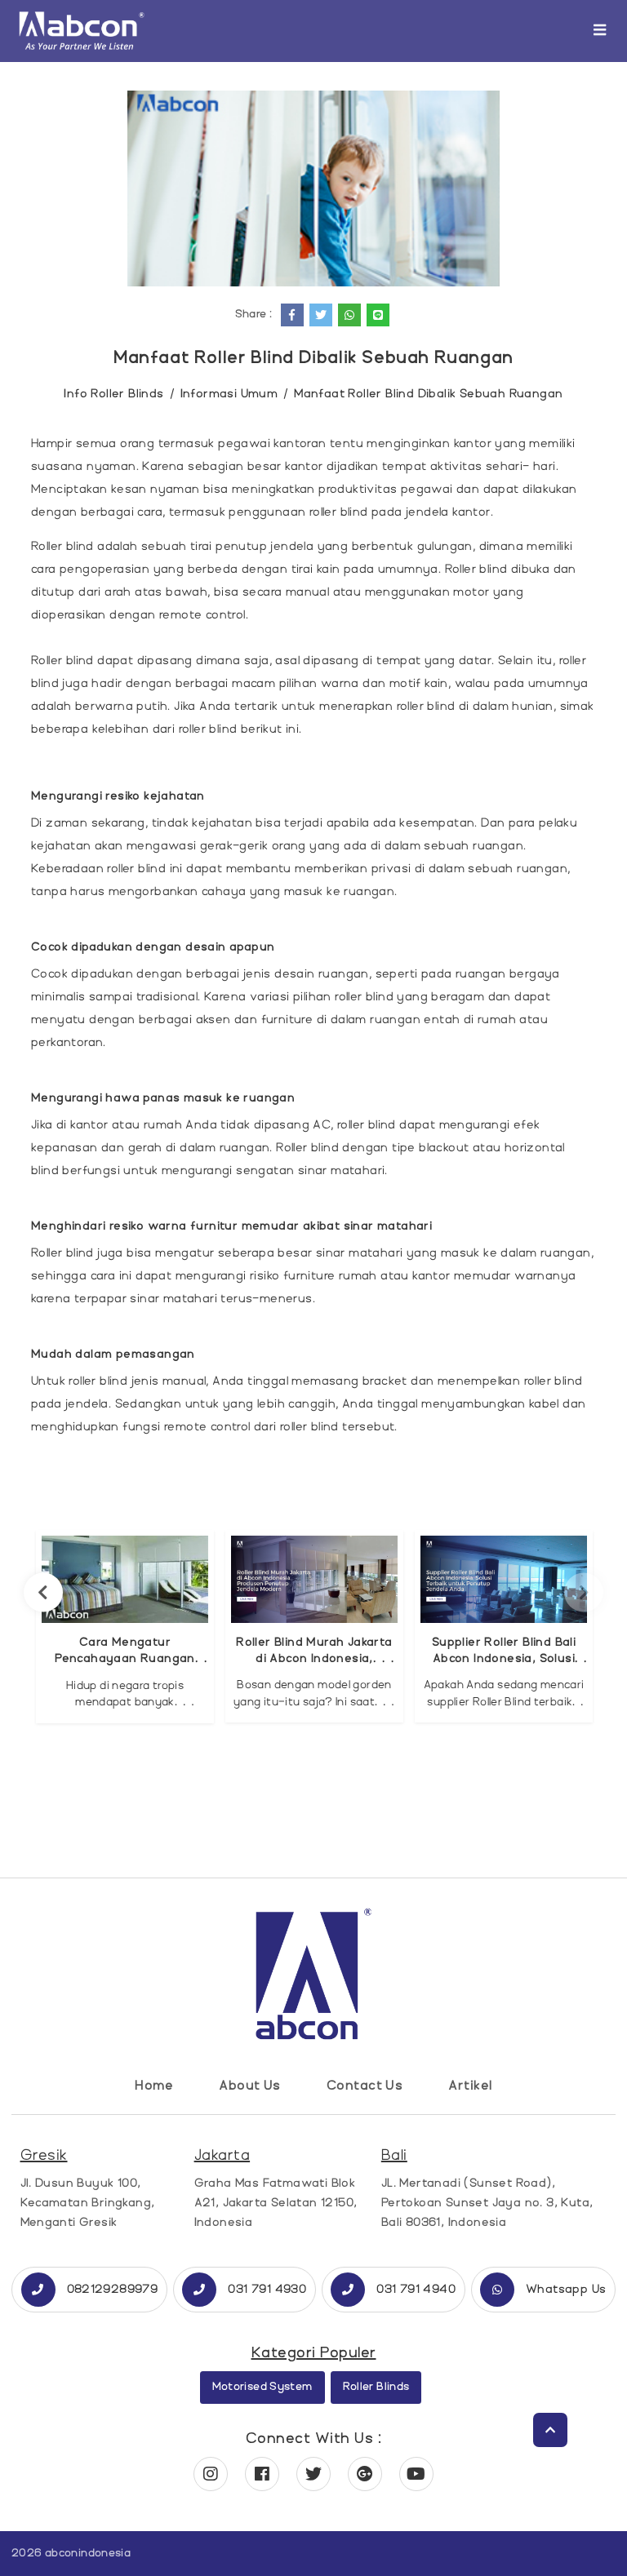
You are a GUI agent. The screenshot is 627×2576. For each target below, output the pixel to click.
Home (154, 2086)
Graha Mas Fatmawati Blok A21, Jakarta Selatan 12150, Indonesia (276, 2203)
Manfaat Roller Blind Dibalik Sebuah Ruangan (428, 394)
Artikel (470, 2086)
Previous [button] (43, 1592)
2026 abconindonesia (71, 2553)
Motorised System (262, 2387)
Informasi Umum (229, 394)
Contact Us (365, 2086)
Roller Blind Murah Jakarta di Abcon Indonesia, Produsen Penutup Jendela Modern (315, 1651)
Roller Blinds (376, 2387)
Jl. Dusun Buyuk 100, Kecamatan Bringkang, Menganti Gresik (88, 2203)
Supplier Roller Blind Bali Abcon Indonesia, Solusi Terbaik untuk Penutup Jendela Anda (504, 1651)
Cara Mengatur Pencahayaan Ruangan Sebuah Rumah (125, 1651)
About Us (250, 2086)
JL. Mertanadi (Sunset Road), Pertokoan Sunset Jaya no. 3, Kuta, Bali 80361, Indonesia (487, 2203)
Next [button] (584, 1592)
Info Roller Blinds (113, 394)
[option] (125, 1627)
